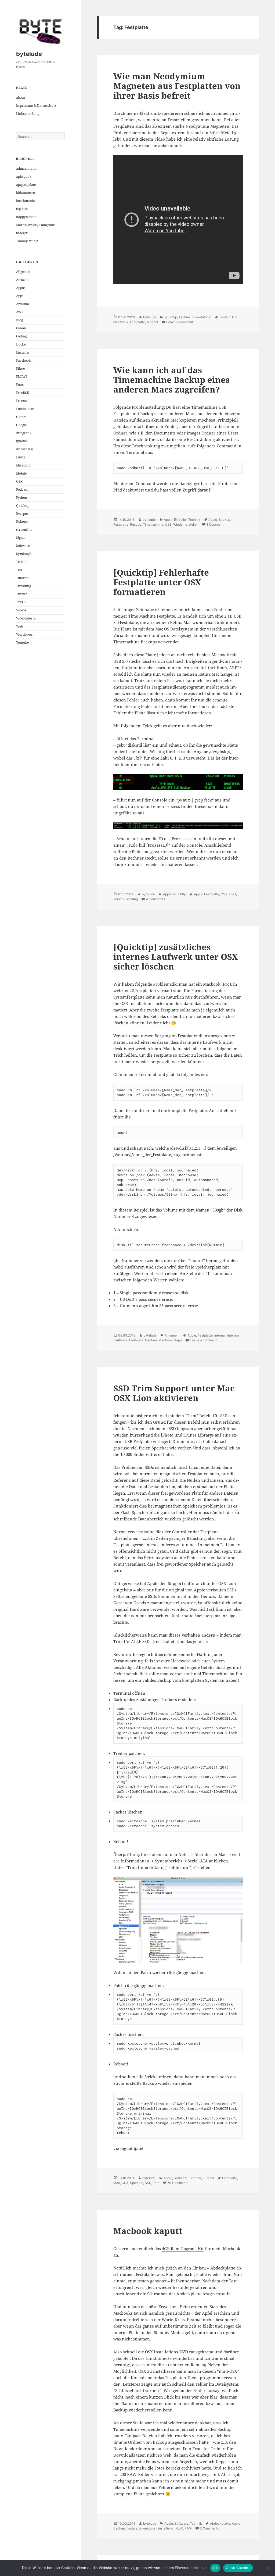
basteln (225, 317)
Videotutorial (26, 618)
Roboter (22, 521)
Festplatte (137, 322)
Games (21, 417)
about (21, 97)
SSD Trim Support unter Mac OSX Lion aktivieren (174, 1393)
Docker (22, 344)
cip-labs (22, 209)
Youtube (22, 642)
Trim (156, 2183)
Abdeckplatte (220, 2523)
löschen (151, 1340)
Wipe (178, 1340)
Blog (19, 320)
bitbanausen (26, 193)
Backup (224, 520)
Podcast (22, 489)
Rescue (136, 524)
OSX (19, 481)
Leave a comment (180, 322)
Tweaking (23, 586)
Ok (215, 2568)
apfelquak (24, 177)
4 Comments (155, 899)
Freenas (22, 401)
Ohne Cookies (238, 2568)
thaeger (22, 233)
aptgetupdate (26, 185)
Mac (117, 2183)
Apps (20, 296)
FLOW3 (22, 377)
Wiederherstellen (186, 524)
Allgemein (24, 272)
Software (23, 546)
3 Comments (209, 2528)
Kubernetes (25, 449)
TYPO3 (21, 602)
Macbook (166, 1340)
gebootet (150, 2528)
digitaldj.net (132, 2148)
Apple (20, 288)
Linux (21, 457)
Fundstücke (25, 409)
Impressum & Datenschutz (36, 106)
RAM (188, 2528)
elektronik (121, 322)
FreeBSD (23, 393)
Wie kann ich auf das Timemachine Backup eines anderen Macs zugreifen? (171, 380)
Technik (22, 562)
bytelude (29, 54)
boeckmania (26, 201)
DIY (235, 317)
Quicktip (23, 506)
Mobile (21, 473)
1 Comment (215, 524)
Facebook (23, 360)
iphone (21, 441)
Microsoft (23, 465)
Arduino (23, 304)
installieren (166, 2528)
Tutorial (22, 578)
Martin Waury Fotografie (35, 225)
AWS (20, 312)
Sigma (21, 538)
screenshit (24, 530)
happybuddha (27, 217)
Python (22, 498)
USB (168, 524)
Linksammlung (28, 114)
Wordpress (24, 634)
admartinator (27, 168)
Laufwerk (136, 1340)
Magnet (152, 322)
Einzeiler (23, 352)
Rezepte (22, 514)
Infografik (24, 433)
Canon (21, 328)
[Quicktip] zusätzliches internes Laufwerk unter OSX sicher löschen (176, 957)
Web (19, 626)
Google (21, 425)
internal (220, 1335)
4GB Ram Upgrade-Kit (183, 2249)
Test (19, 570)
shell (233, 894)
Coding (21, 336)
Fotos (20, 385)
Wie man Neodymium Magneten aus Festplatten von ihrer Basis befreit (177, 86)
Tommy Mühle (27, 241)
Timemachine (153, 524)
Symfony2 (24, 554)
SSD (148, 2183)
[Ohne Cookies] (268, 2568)
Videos (21, 610)
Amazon (22, 280)
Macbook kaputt (148, 2231)
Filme (20, 368)
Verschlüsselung (126, 899)
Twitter (22, 594)
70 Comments (178, 2183)
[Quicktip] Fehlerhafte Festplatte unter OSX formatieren (161, 582)
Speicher (137, 2183)
